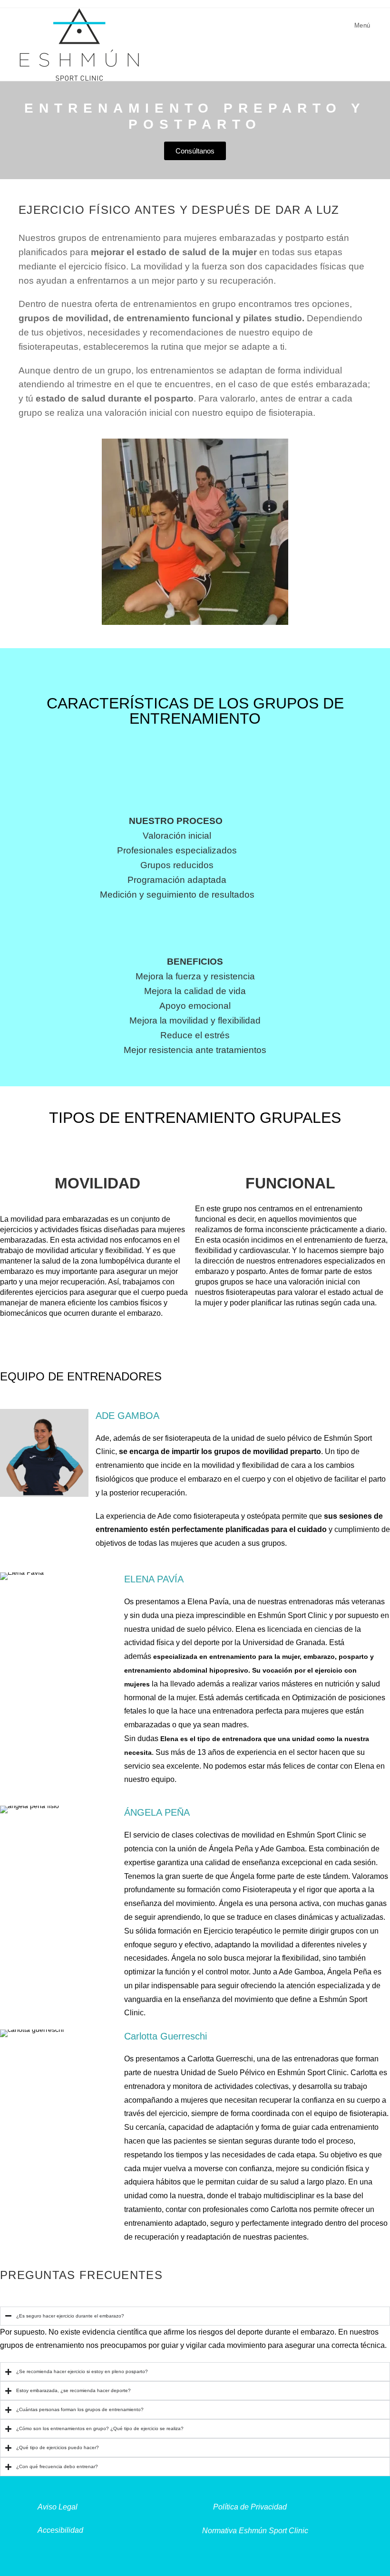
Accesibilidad (60, 2530)
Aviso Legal (58, 2507)
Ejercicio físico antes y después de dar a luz (179, 210)
